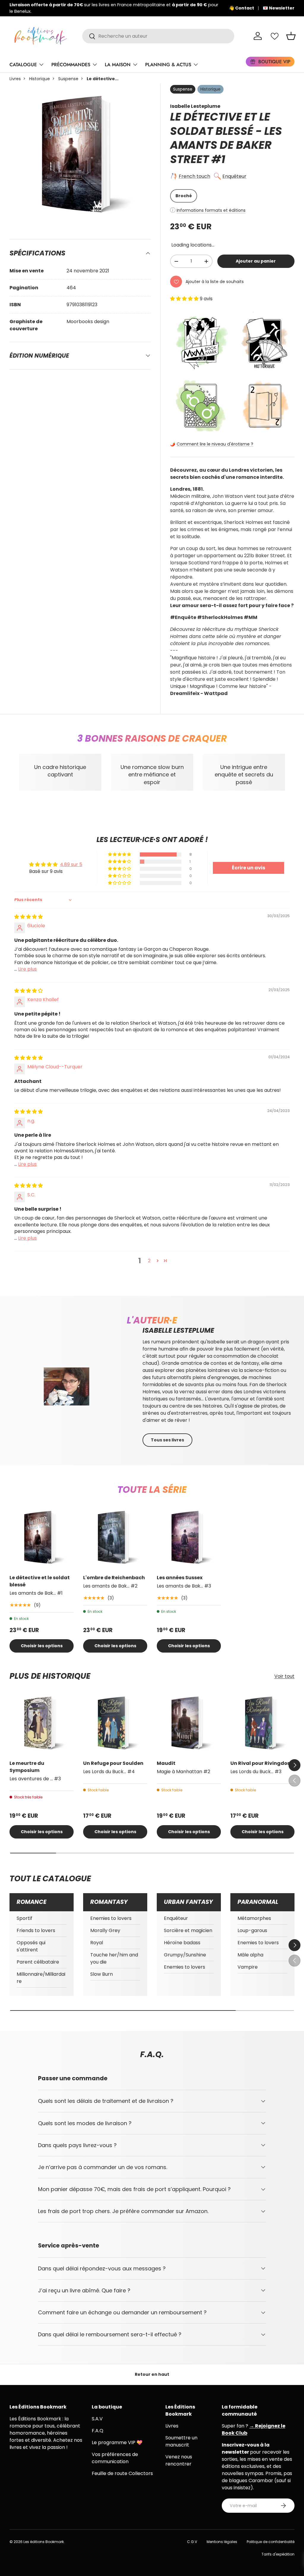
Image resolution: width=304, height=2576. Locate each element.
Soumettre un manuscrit (181, 2441)
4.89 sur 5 (71, 864)
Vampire (248, 1967)
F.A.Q (98, 2431)
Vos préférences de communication (115, 2458)
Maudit (166, 1763)
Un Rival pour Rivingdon (261, 1763)
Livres (15, 79)
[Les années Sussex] (189, 1537)
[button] (291, 36)
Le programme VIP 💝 (117, 2442)
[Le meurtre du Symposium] (42, 1723)
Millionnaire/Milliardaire (41, 1978)
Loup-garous (252, 1930)
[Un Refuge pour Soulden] (115, 1723)
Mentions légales (222, 2542)
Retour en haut (152, 2374)
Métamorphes (254, 1918)
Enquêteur (234, 176)
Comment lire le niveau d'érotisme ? (215, 444)
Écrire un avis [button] (248, 868)
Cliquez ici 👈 (195, 8)
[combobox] (158, 36)
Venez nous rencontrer (179, 2460)
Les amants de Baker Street (226, 145)
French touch (194, 176)
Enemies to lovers (111, 1918)
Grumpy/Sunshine (185, 1955)
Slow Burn (102, 1974)
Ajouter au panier (256, 261)
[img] (28, 917)
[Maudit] (189, 1723)
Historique (39, 79)
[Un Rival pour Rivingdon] (262, 1723)
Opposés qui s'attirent (31, 1946)
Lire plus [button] (27, 969)
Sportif (24, 1918)
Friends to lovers (36, 1930)
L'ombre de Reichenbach (114, 1578)
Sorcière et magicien (188, 1930)
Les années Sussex (180, 1578)
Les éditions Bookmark (44, 2542)
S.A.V (97, 2419)
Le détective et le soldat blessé (40, 1581)
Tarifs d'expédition (278, 2554)
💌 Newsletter (279, 8)
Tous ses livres (167, 1440)
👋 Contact (242, 8)
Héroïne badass (182, 1943)
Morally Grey (105, 1930)
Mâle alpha (250, 1955)
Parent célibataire (38, 1962)
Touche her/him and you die (114, 1958)
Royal (97, 1943)
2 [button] (149, 1261)
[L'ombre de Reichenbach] (115, 1537)
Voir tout (284, 1676)
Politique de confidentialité (271, 2542)
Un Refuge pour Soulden (113, 1763)
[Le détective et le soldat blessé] (42, 1537)
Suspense (68, 79)
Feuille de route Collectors (122, 2473)
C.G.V (192, 2542)
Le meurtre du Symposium (27, 1767)
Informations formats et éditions (211, 210)
